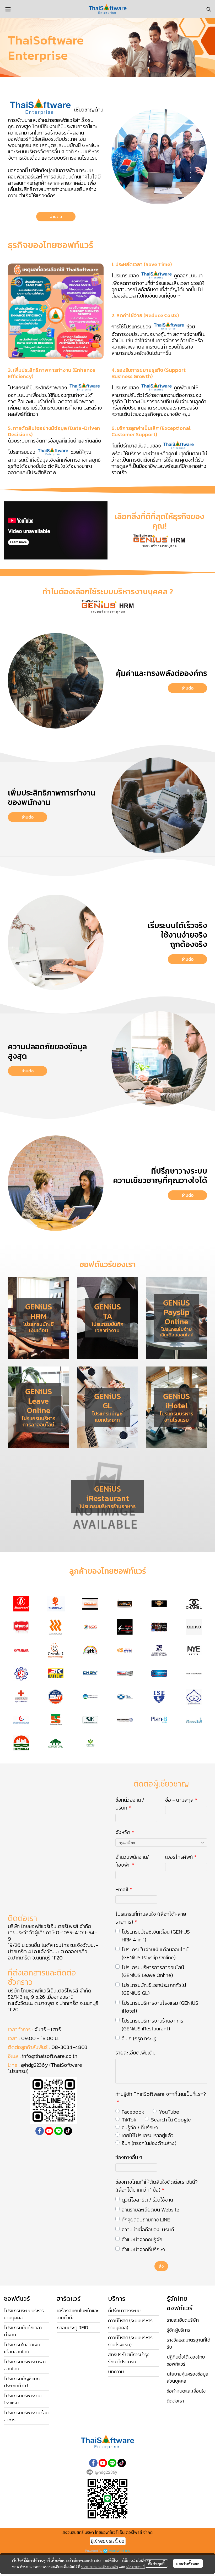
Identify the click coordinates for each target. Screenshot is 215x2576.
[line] (58, 2131)
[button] (209, 9)
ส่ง (161, 2266)
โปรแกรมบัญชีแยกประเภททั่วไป (22, 2382)
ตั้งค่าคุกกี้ (156, 2563)
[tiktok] (68, 2131)
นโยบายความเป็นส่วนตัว (100, 2567)
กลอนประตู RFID (72, 2328)
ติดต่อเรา (175, 2401)
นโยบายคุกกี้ (135, 2567)
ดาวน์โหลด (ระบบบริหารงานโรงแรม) (130, 2341)
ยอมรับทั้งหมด (188, 2563)
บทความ (116, 2371)
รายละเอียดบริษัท (183, 2320)
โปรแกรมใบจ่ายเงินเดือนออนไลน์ (22, 2348)
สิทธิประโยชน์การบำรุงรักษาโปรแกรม (129, 2358)
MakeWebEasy (119, 2551)
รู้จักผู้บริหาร (178, 2330)
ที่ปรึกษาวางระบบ (124, 2311)
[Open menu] (8, 9)
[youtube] (49, 2131)
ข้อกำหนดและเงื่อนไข (186, 2391)
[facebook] (40, 2131)
